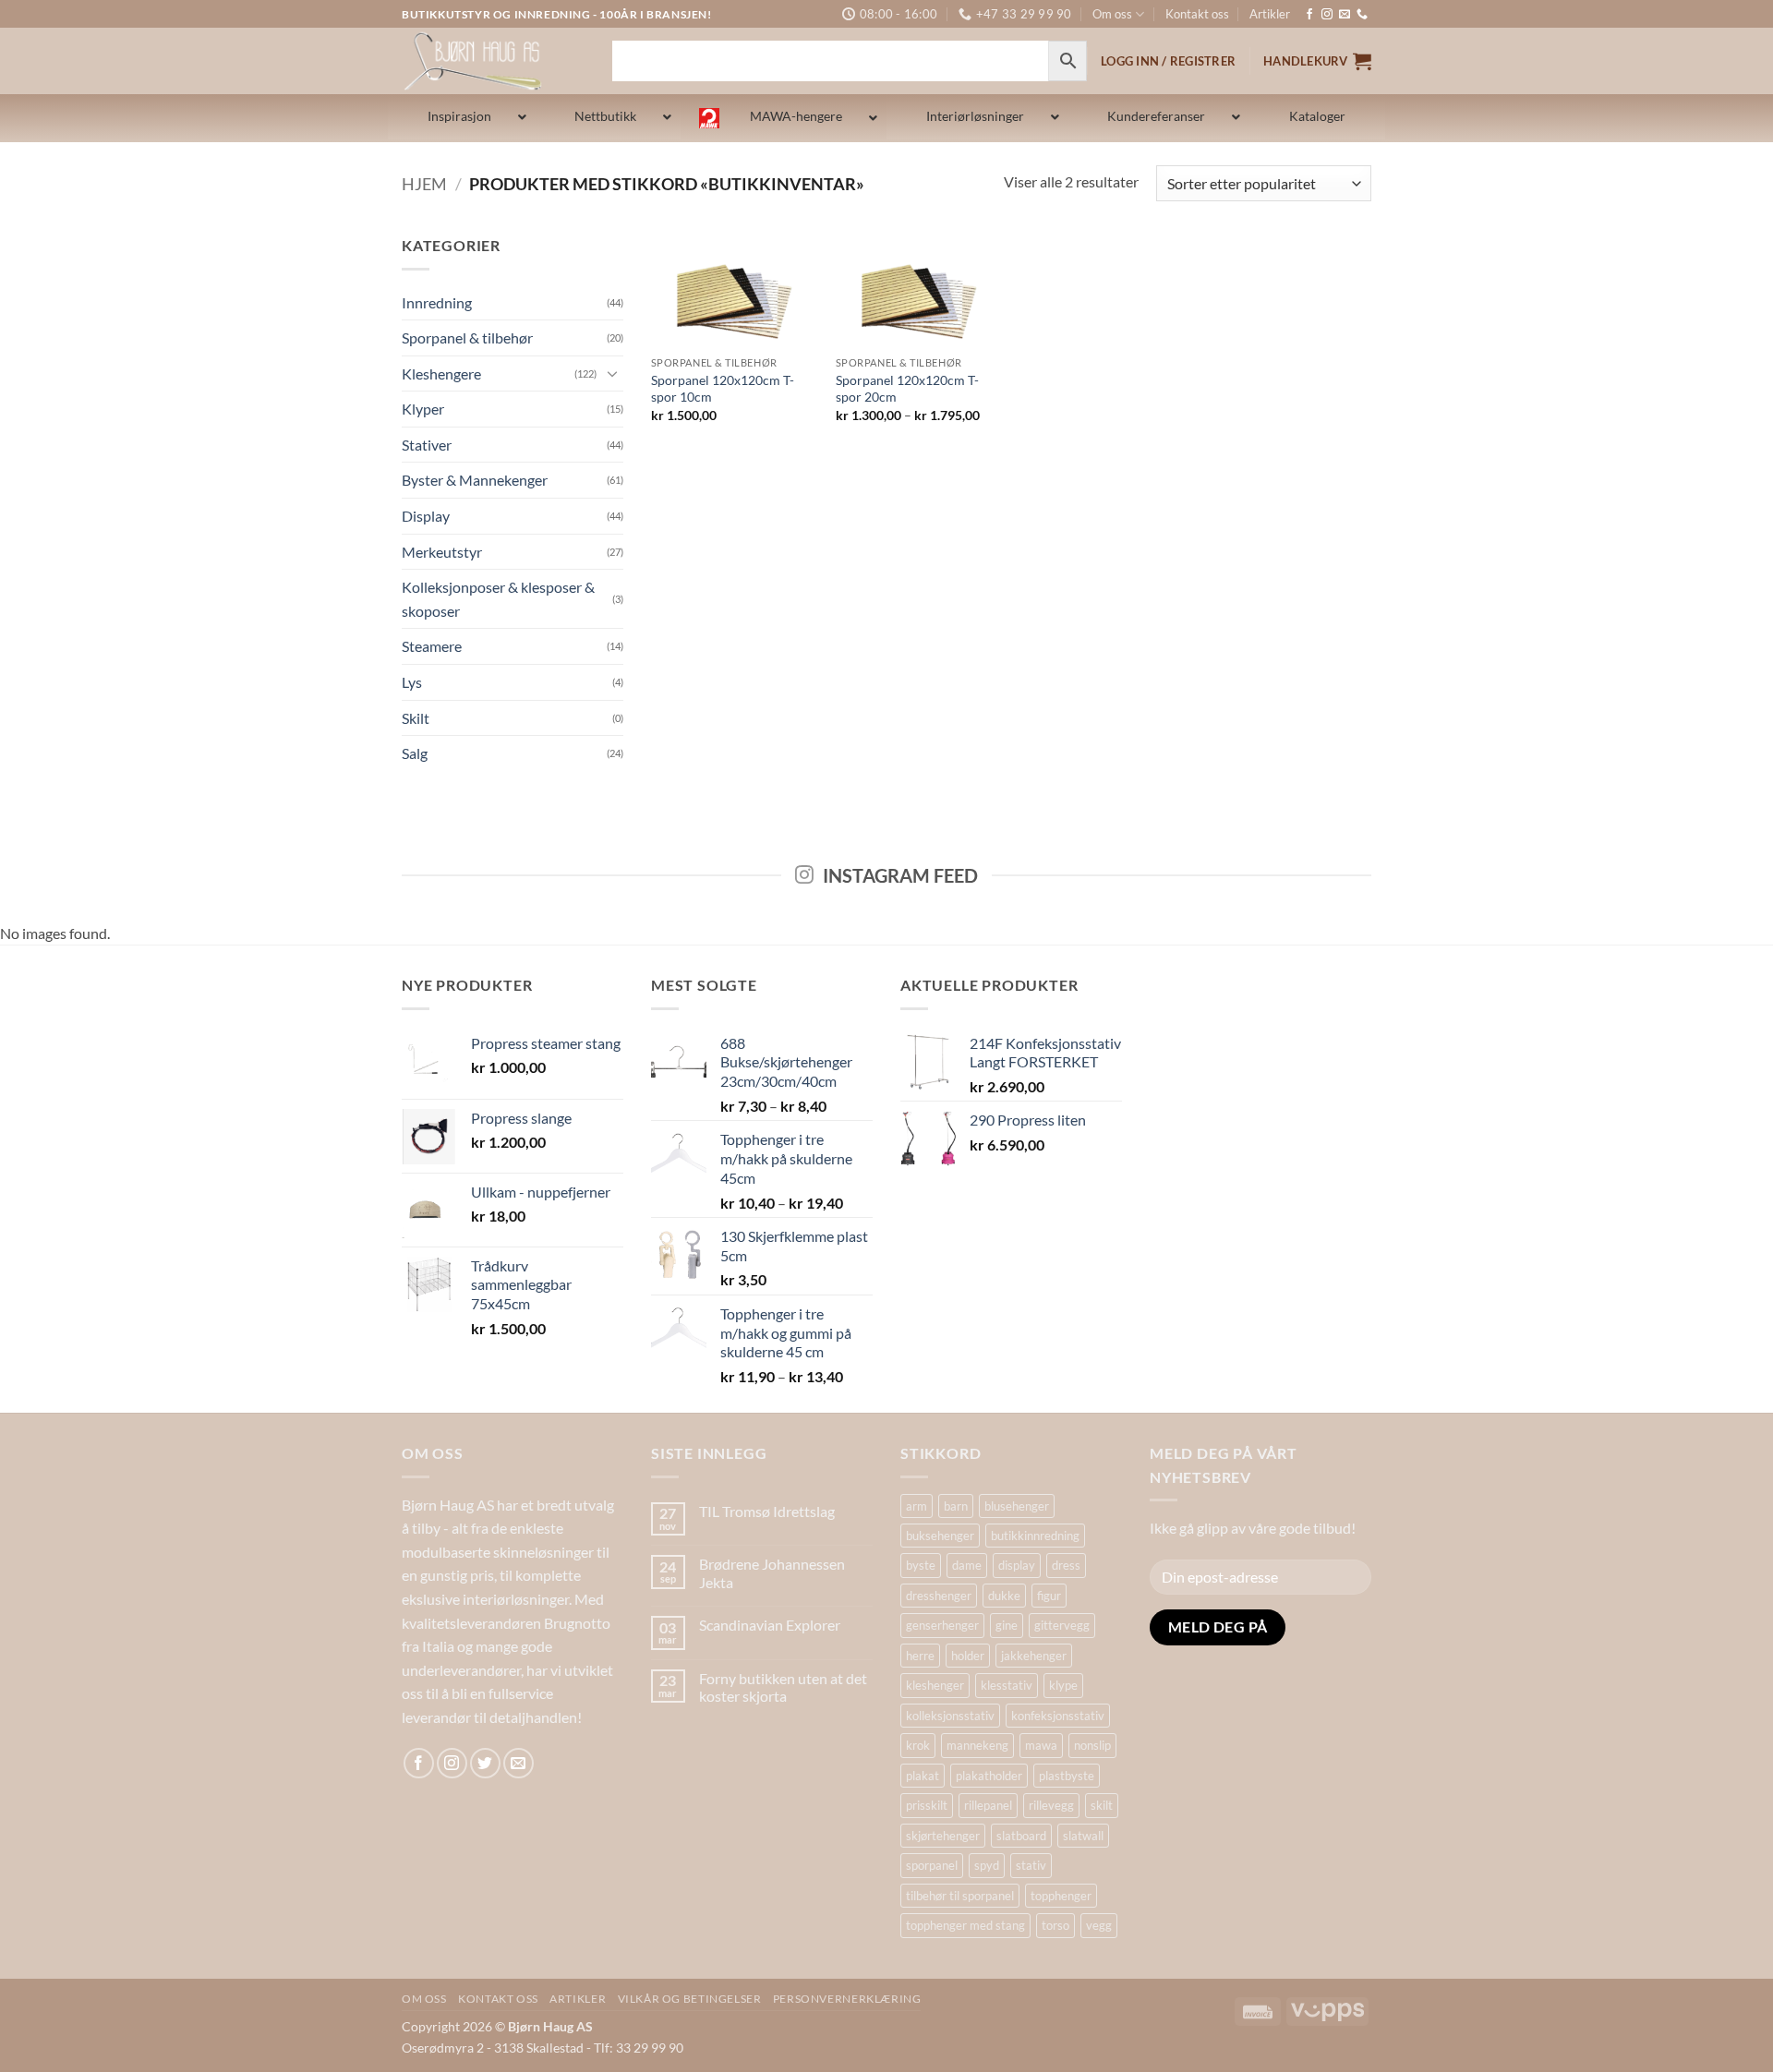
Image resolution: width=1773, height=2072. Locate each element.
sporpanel (932, 1865)
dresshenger (939, 1596)
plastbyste (1067, 1776)
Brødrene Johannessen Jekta (772, 1572)
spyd (987, 1865)
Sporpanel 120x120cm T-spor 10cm (723, 389)
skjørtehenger (943, 1836)
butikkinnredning (1035, 1536)
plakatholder (989, 1776)
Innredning (437, 302)
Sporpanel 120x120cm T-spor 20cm (907, 389)
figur (1049, 1596)
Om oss (1112, 14)
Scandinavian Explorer (770, 1625)
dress (1066, 1565)
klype (1063, 1685)
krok (918, 1745)
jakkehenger (1034, 1656)
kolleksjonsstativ (950, 1716)
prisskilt (927, 1805)
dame (967, 1565)
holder (968, 1656)
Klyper (423, 409)
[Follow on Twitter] (485, 1763)
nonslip (1092, 1745)
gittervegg (1062, 1625)
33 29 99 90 (650, 2048)
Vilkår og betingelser (690, 1999)
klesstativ (1007, 1685)
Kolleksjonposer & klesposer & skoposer (498, 599)
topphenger (1061, 1896)
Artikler (1270, 14)
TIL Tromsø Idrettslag (767, 1511)
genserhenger (942, 1625)
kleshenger (935, 1685)
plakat (923, 1776)
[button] (1317, 61)
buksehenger (940, 1536)
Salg (415, 753)
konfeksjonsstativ (1058, 1716)
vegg (1099, 1925)
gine (1007, 1625)
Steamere (432, 646)
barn (956, 1506)
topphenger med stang (965, 1925)
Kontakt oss (1197, 14)
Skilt (416, 718)
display (1017, 1565)
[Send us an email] (1345, 15)
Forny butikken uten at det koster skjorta (783, 1687)
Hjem (424, 184)
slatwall (1083, 1836)
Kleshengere (441, 373)
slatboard (1021, 1836)
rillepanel (988, 1805)
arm (917, 1506)
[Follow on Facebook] (1309, 15)
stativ (1031, 1865)
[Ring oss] (1362, 15)
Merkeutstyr (442, 552)
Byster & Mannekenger (475, 480)
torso (1055, 1925)
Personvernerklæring (847, 1999)
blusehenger (1017, 1506)
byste (921, 1565)
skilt (1102, 1805)
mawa (1041, 1745)
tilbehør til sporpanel (960, 1896)
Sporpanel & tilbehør (467, 337)
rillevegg (1051, 1805)
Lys (412, 682)
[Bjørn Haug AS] (493, 61)
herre (920, 1656)
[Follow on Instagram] (1327, 15)
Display (426, 516)
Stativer (427, 445)
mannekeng (977, 1745)
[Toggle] (612, 373)
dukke (1004, 1596)
